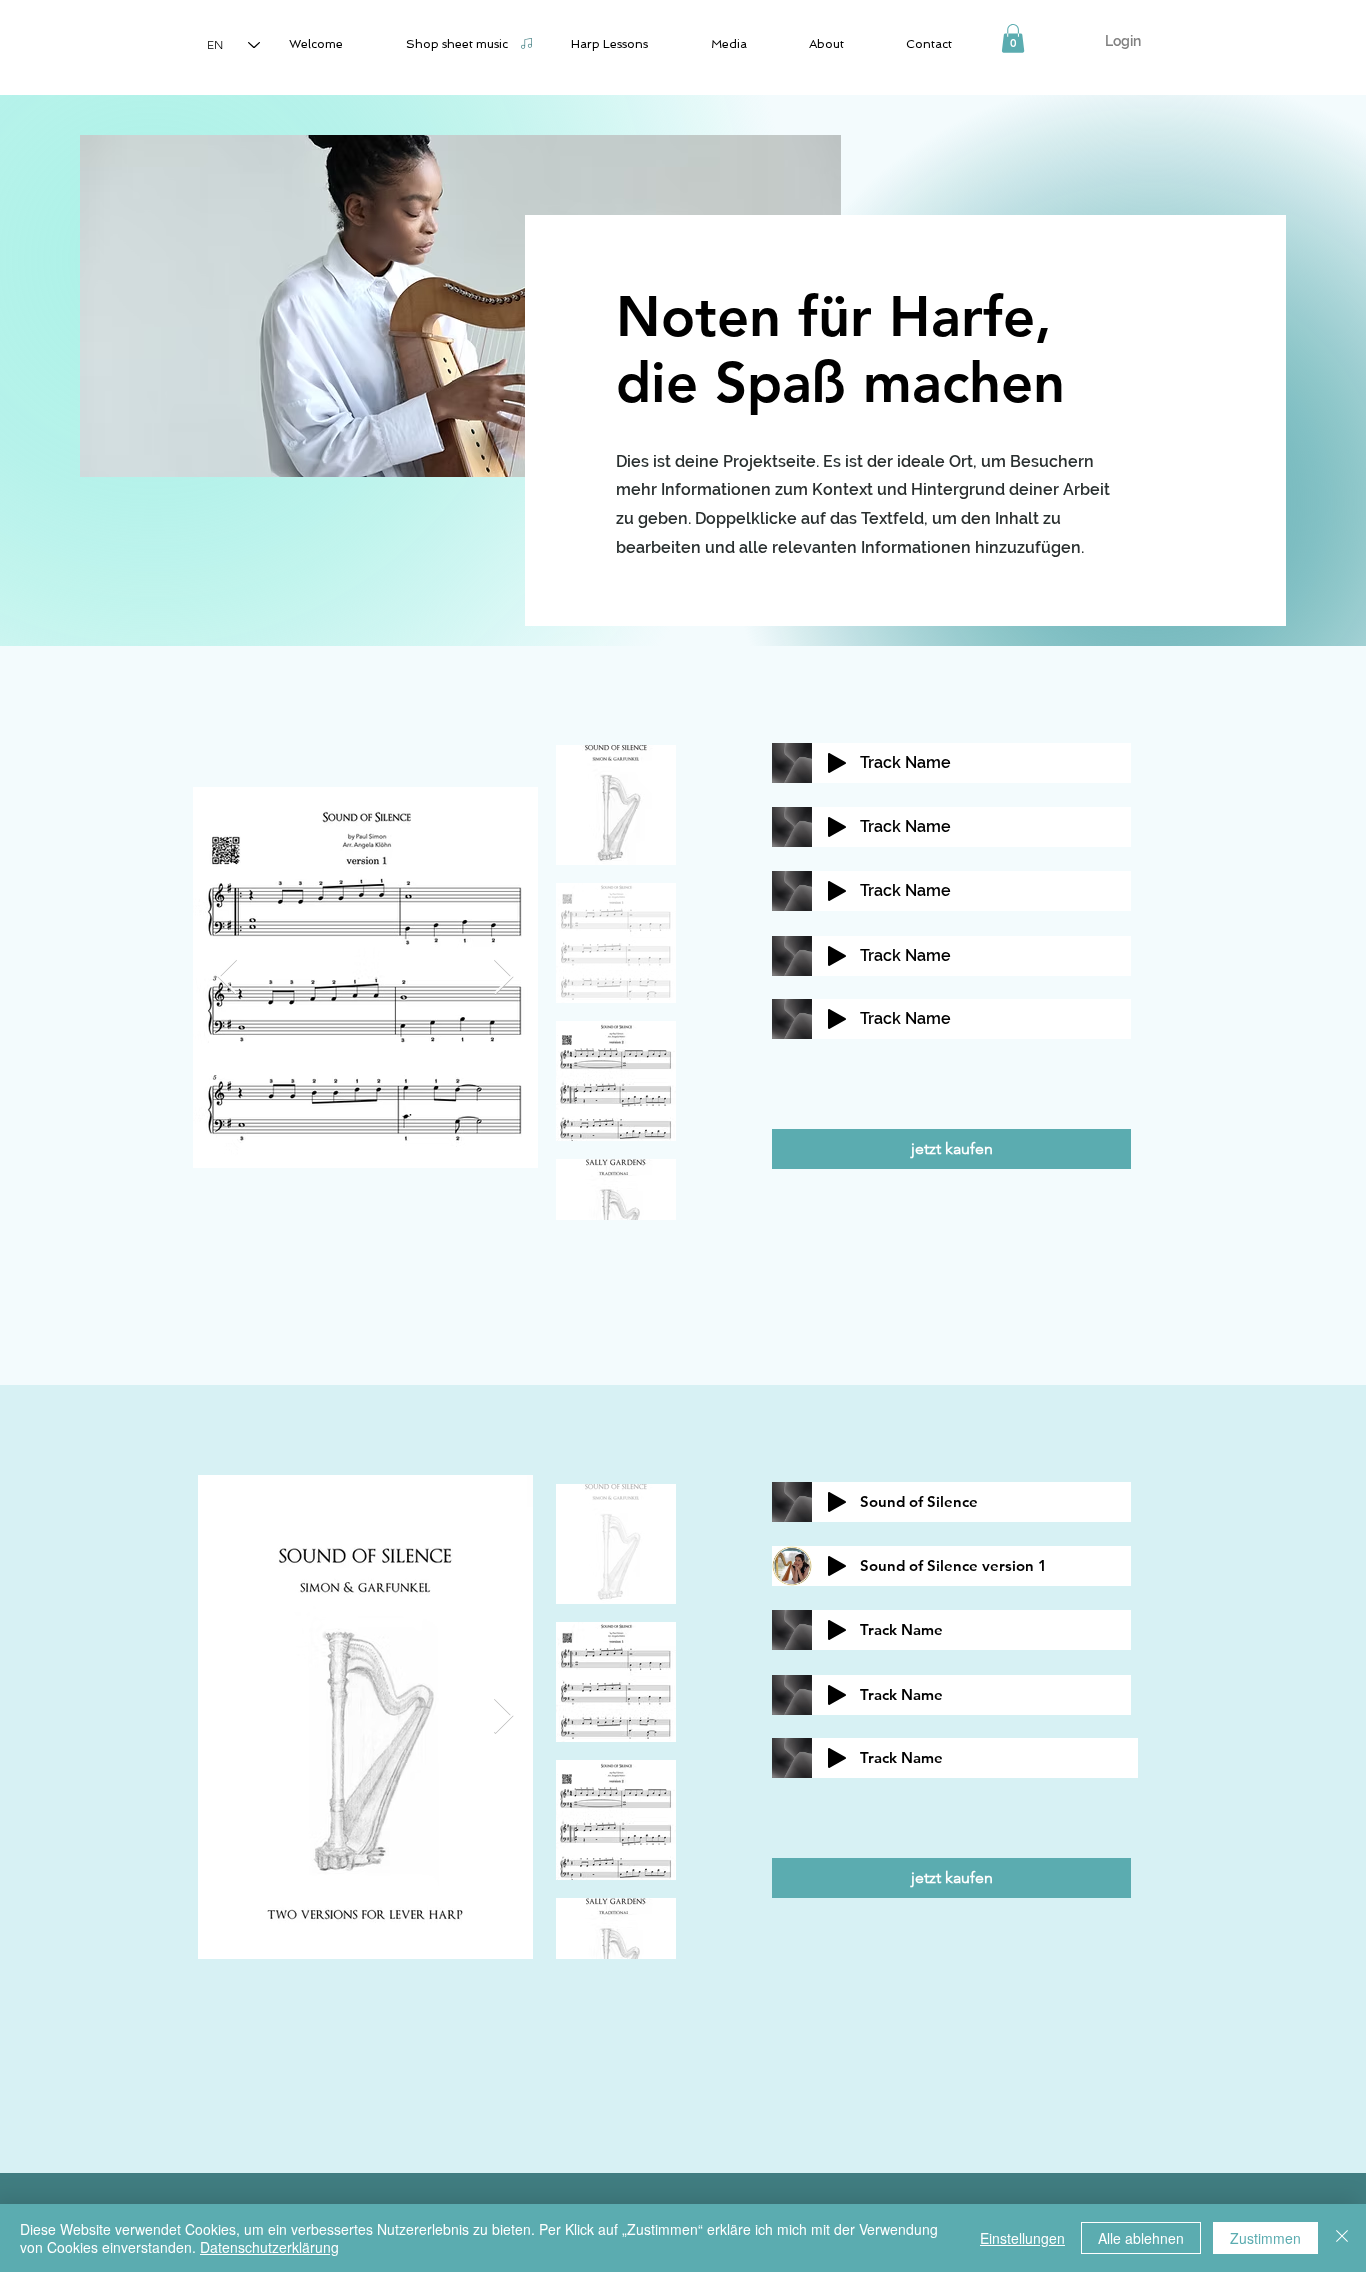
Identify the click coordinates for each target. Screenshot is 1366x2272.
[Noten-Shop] (526, 43)
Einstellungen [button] (1022, 2238)
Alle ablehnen (1141, 2238)
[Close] (1342, 2238)
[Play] (837, 763)
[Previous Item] (227, 977)
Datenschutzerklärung (269, 2247)
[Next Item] (503, 977)
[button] (1013, 38)
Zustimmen (1265, 2238)
